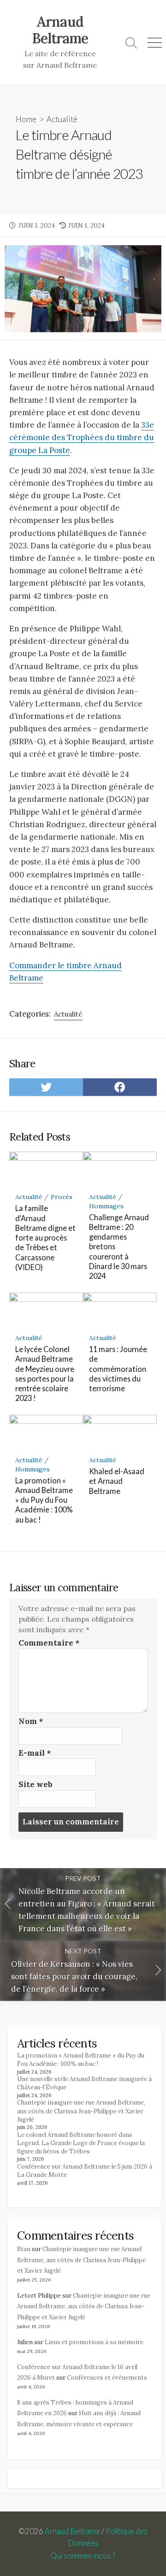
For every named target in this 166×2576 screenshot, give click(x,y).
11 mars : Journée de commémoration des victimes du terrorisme (118, 1369)
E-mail (35, 1753)
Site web (36, 1784)
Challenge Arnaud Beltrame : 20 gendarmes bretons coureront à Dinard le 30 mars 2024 (119, 1247)
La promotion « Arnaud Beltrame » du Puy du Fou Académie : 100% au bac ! (44, 1500)
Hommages (106, 1206)
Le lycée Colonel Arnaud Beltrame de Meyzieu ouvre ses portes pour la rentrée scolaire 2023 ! (45, 1373)
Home (26, 119)
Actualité (62, 119)
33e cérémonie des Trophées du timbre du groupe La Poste (82, 437)
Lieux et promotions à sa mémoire (94, 2342)
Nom (31, 1721)
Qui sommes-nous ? (83, 2556)
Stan (24, 2249)
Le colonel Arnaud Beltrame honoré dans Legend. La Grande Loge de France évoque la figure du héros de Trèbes (81, 2143)
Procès (62, 1197)
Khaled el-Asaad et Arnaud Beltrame (117, 1481)
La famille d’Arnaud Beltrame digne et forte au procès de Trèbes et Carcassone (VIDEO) (45, 1238)
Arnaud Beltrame (72, 2531)
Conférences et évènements (107, 2378)
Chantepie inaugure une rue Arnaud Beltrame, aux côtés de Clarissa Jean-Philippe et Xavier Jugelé (81, 2111)
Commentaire (49, 1643)
